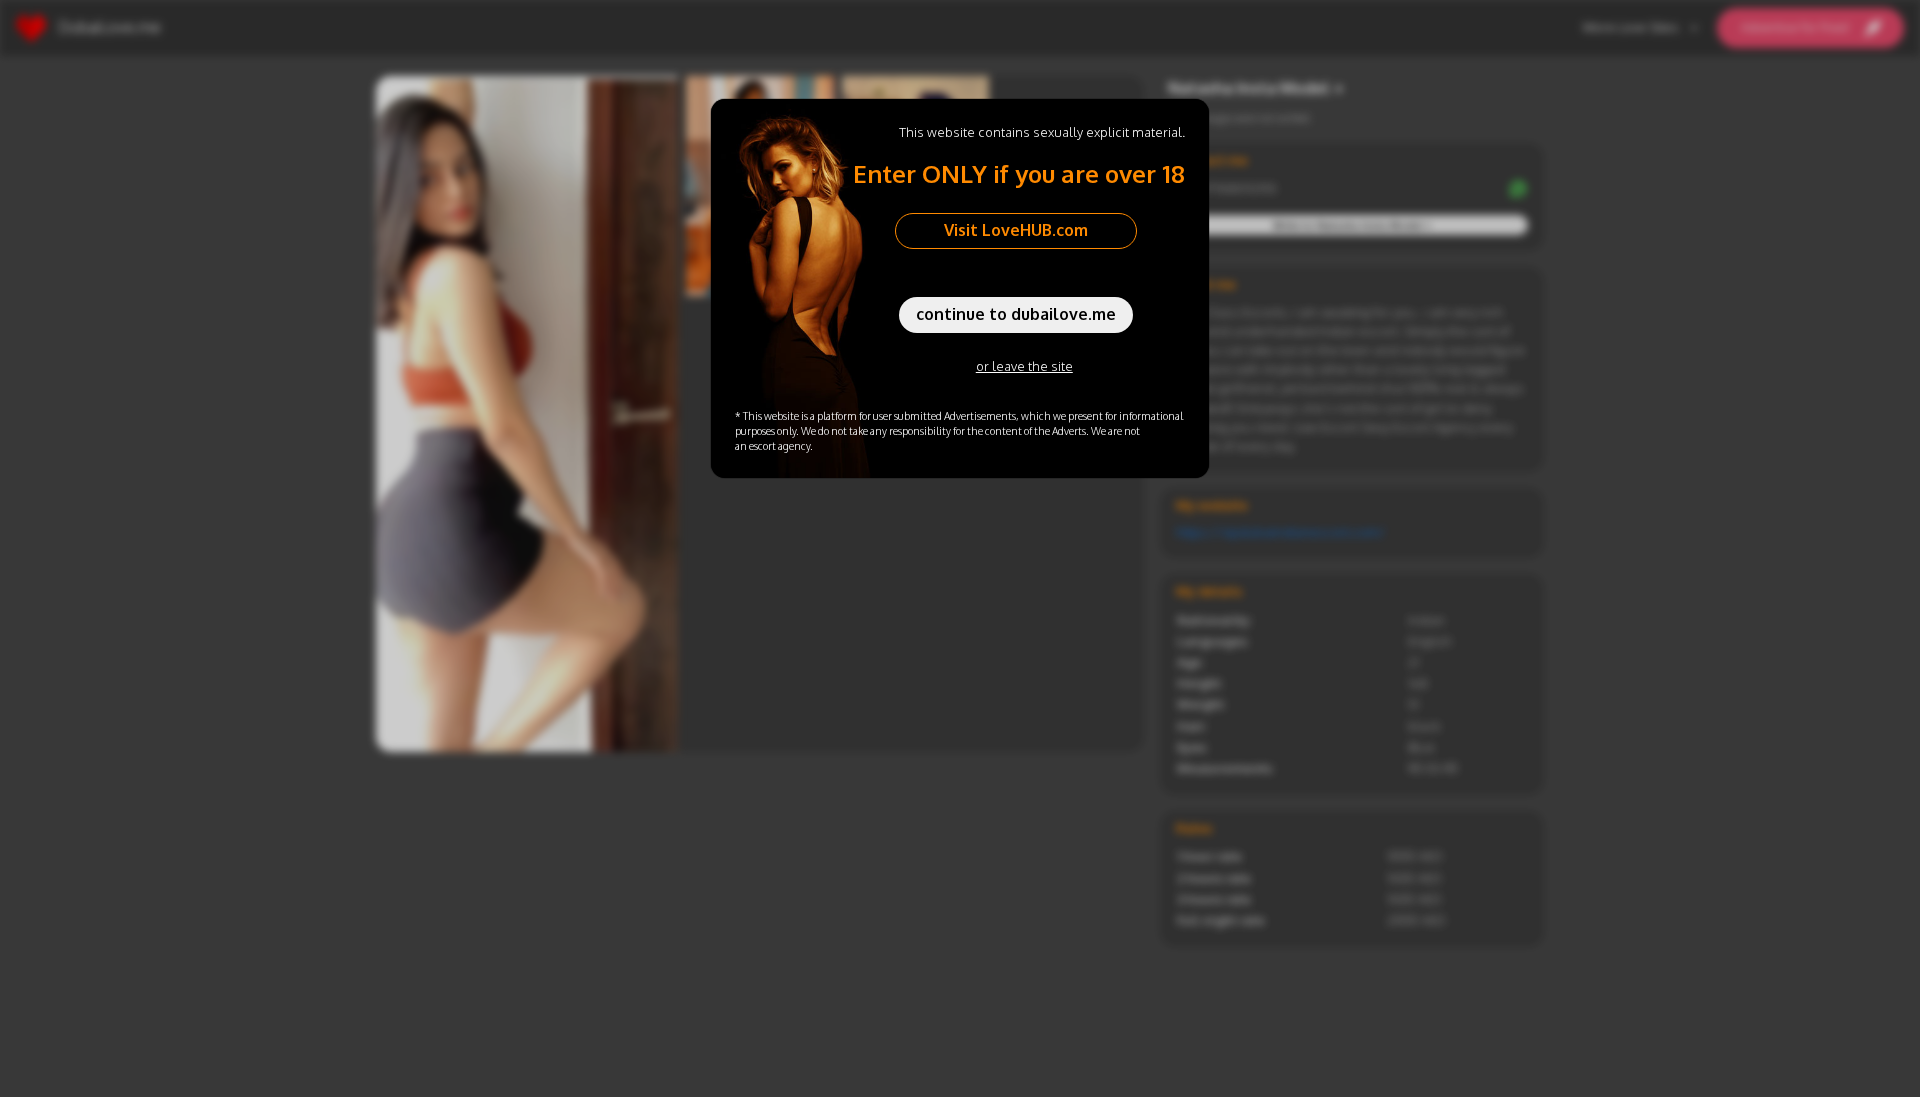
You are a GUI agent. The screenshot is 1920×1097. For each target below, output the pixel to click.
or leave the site (1024, 366)
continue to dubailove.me (1016, 314)
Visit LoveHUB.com (1016, 230)
